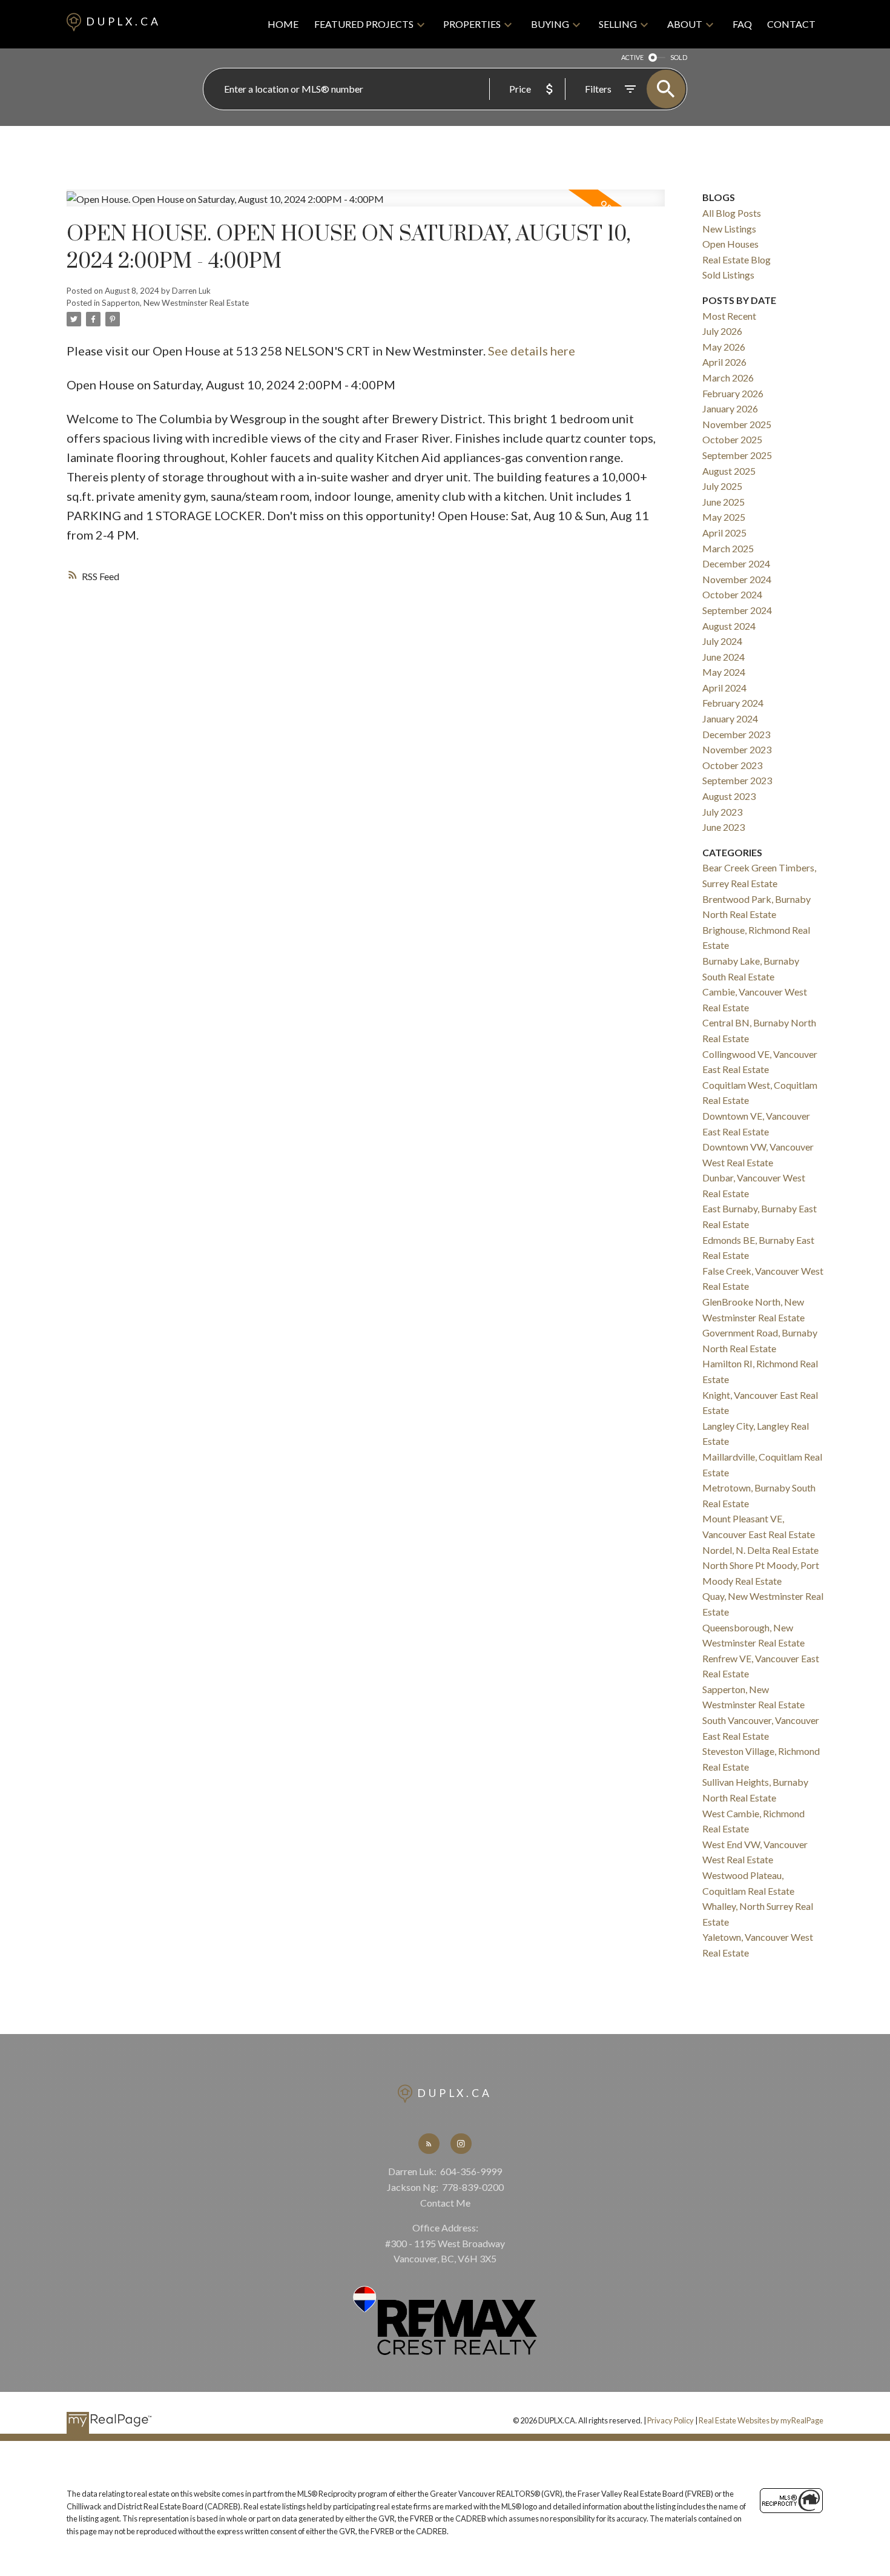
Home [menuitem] (283, 24)
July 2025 (722, 486)
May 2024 (724, 672)
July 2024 (722, 641)
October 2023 (732, 765)
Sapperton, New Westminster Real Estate (175, 303)
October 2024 (732, 594)
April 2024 (724, 688)
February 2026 (733, 393)
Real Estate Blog (737, 259)
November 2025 (737, 424)
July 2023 (722, 812)
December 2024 (736, 563)
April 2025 (724, 533)
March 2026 (728, 378)
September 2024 (737, 610)
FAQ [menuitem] (742, 24)
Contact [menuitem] (791, 24)
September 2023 (737, 780)
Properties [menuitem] (472, 24)
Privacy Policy (671, 2420)
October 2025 (732, 439)
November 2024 (737, 579)
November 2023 (737, 749)
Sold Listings (728, 275)
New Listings (729, 229)
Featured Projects (364, 24)
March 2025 (728, 548)
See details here (532, 351)
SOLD (679, 57)
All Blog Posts (732, 213)
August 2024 (729, 626)
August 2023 (729, 796)
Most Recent (729, 316)
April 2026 (724, 362)
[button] (429, 2144)
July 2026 (722, 331)
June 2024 (724, 657)
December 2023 (736, 734)
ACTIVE (632, 57)
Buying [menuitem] (550, 24)
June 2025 (724, 502)
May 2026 (724, 347)
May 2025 (724, 517)
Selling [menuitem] (618, 24)
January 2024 (730, 718)
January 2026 (730, 408)
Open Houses (730, 244)
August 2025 (729, 471)
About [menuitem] (685, 24)
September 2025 (737, 455)
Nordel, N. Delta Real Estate (760, 1550)
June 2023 (724, 827)
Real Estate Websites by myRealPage (761, 2420)
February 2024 (733, 703)
